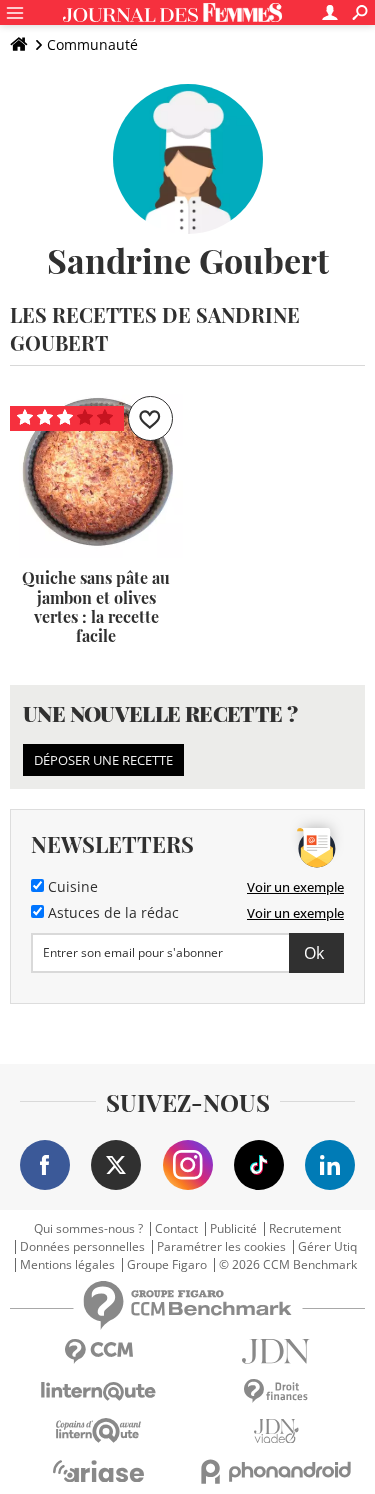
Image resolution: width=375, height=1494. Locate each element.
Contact (176, 1229)
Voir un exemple (295, 887)
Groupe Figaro (167, 1265)
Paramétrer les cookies (221, 1247)
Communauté (92, 44)
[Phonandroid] (277, 1471)
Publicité (233, 1229)
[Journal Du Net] (277, 1351)
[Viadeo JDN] (277, 1431)
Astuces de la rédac (111, 913)
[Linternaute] (99, 1391)
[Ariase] (99, 1471)
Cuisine (71, 887)
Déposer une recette (103, 760)
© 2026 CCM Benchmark (288, 1265)
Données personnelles (82, 1247)
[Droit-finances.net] (277, 1391)
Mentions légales (67, 1265)
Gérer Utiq (327, 1247)
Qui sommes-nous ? (88, 1229)
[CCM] (99, 1351)
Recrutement (305, 1229)
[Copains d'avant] (99, 1430)
